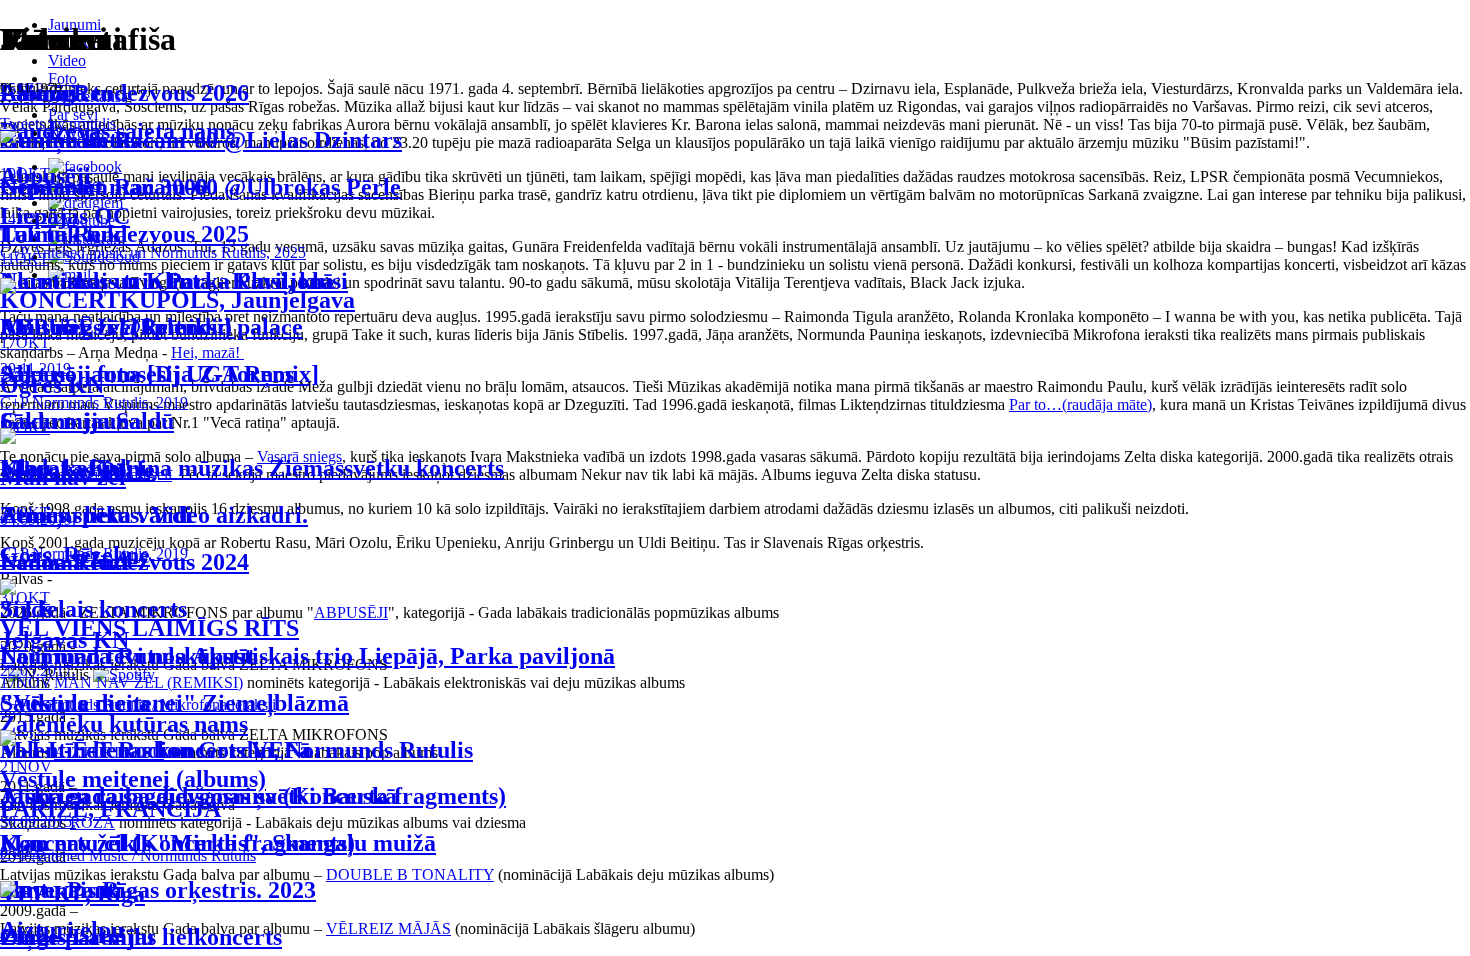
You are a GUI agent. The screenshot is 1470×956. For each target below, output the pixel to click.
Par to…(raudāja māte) (1080, 404)
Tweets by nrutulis (58, 123)
